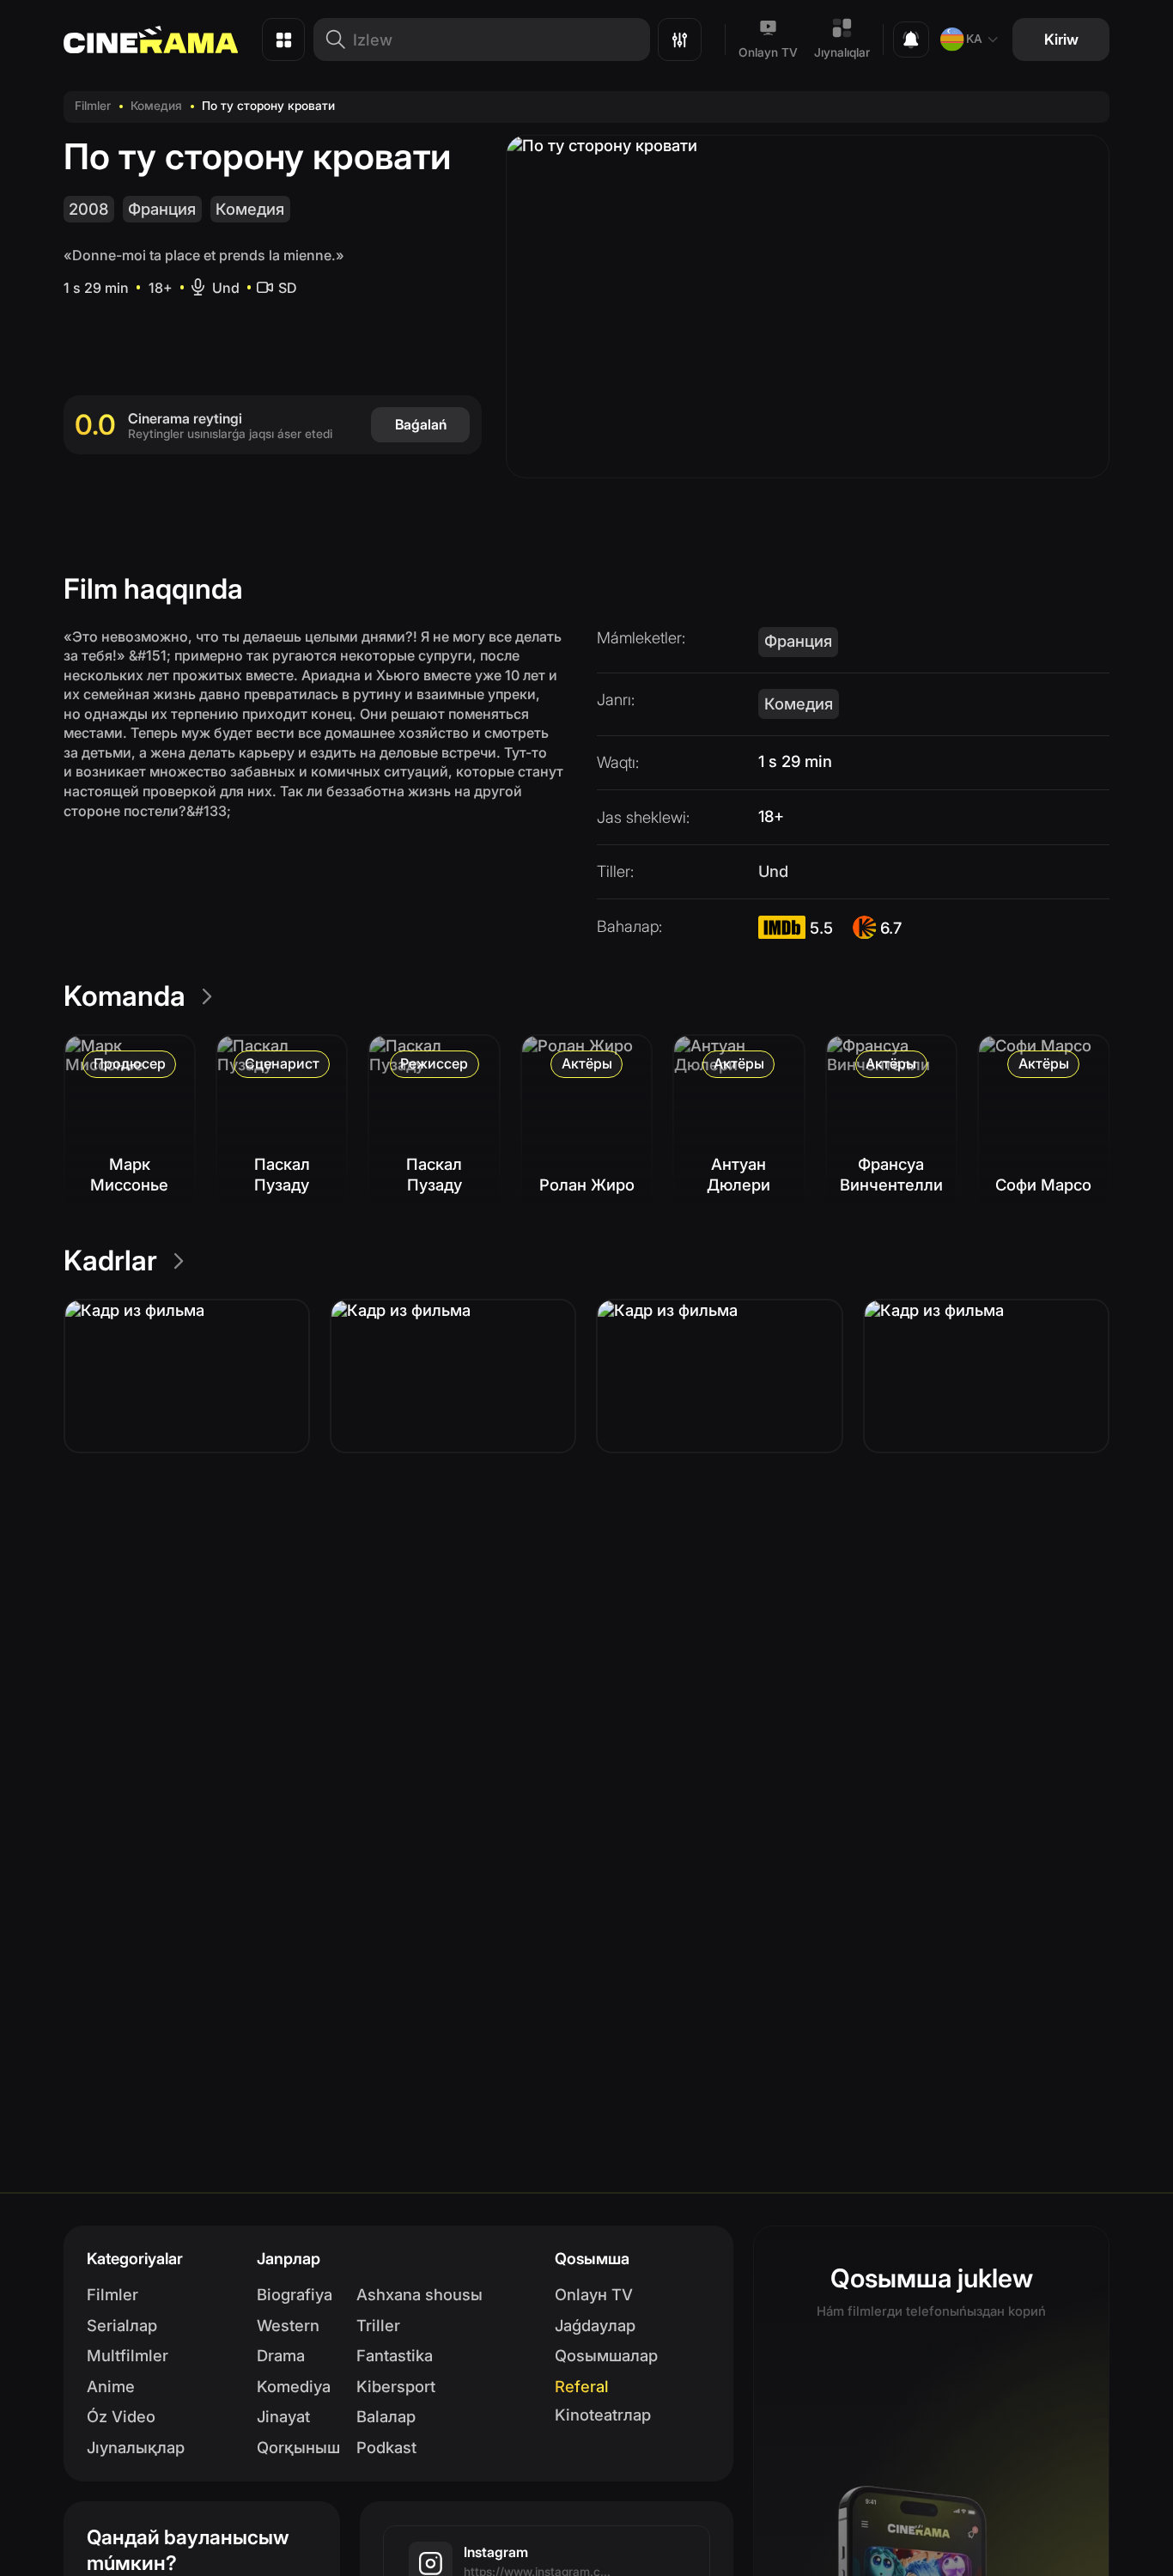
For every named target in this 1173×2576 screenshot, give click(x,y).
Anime (111, 2386)
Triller (378, 2325)
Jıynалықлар (136, 2447)
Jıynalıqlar (842, 52)
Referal (582, 2386)
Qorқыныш (298, 2447)
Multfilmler (128, 2355)
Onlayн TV (594, 2294)
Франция (162, 209)
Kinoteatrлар (603, 2415)
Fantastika (395, 2355)
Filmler (93, 106)
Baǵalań (421, 424)
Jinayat (283, 2416)
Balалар (386, 2416)
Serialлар (122, 2325)
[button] (187, 1376)
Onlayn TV (768, 52)
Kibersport (396, 2386)
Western (288, 2325)
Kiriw (1061, 39)
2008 (88, 209)
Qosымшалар (606, 2355)
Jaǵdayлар (595, 2325)
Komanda (125, 996)
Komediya (294, 2386)
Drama (281, 2355)
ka (974, 39)
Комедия (156, 106)
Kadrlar (110, 1261)
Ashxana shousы (419, 2294)
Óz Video (121, 2416)
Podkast (386, 2447)
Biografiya (295, 2294)
